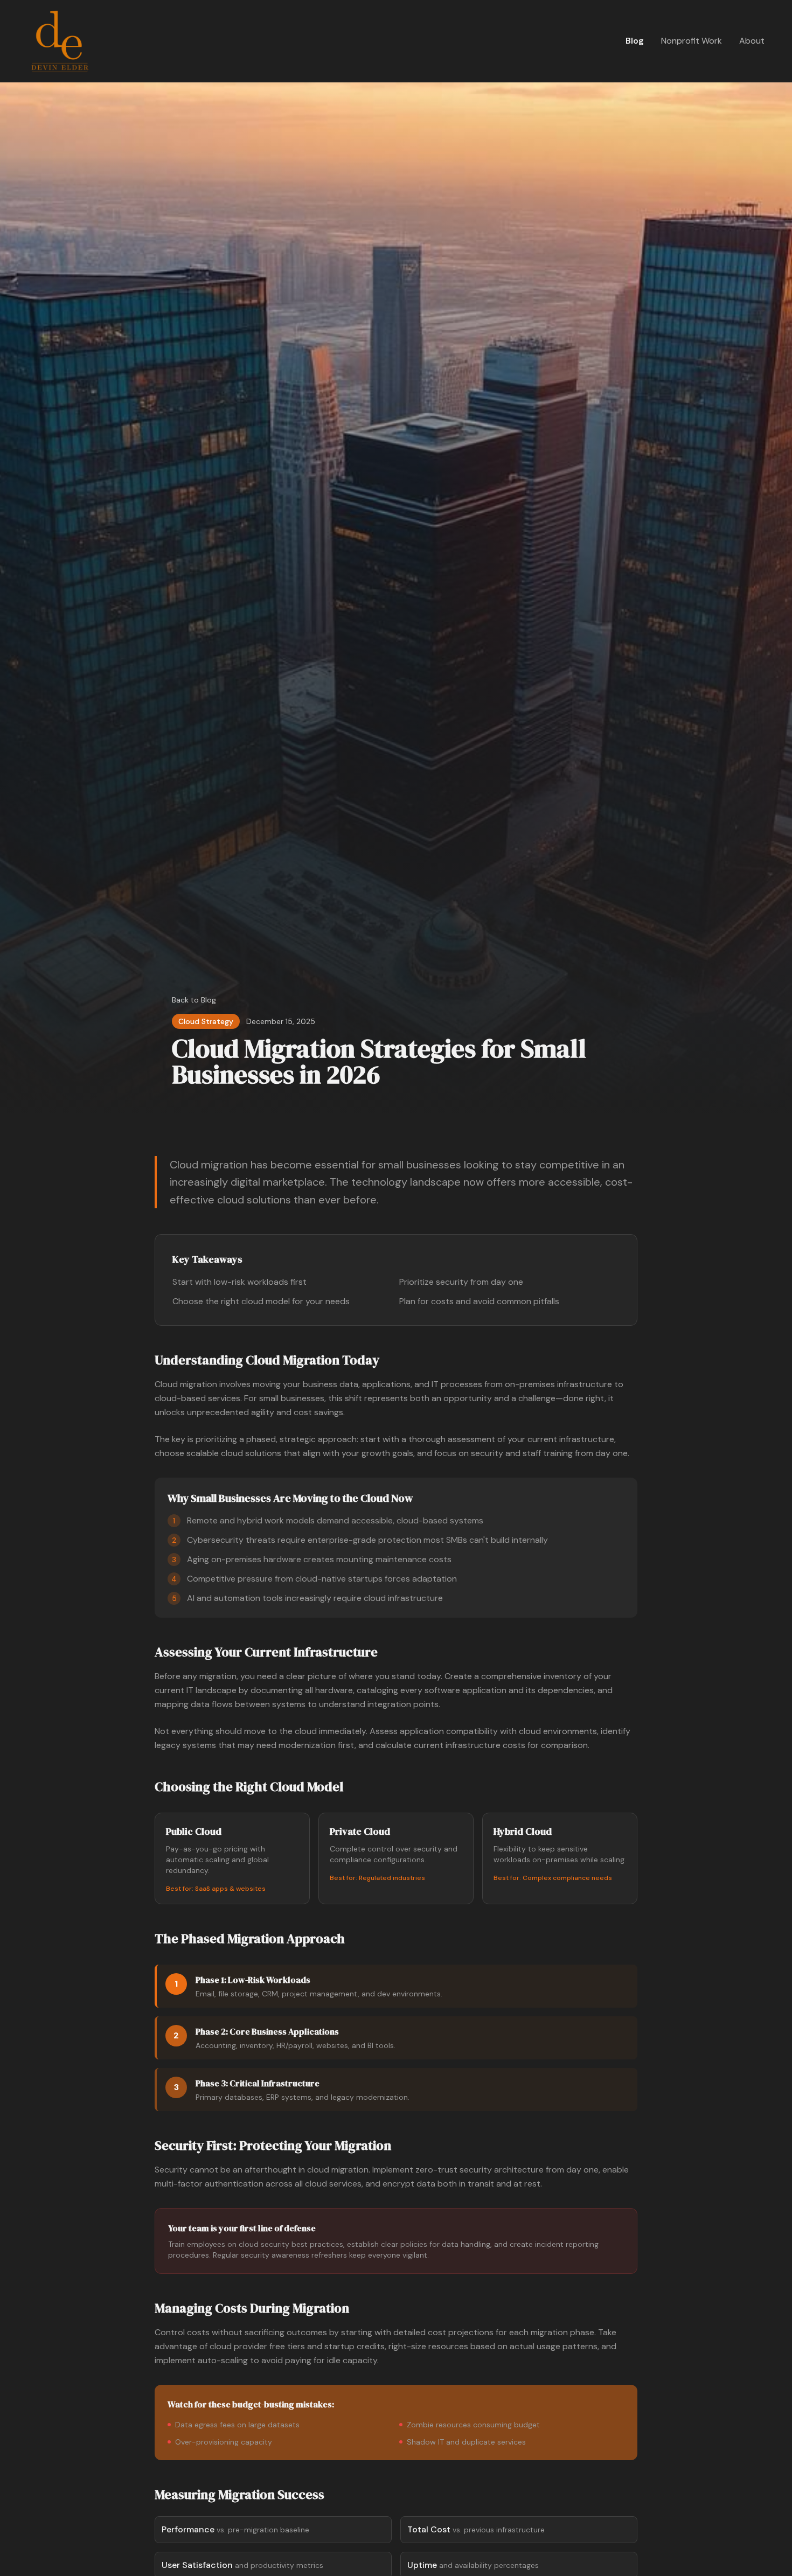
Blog (635, 41)
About (752, 41)
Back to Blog (194, 1000)
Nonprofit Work (692, 41)
